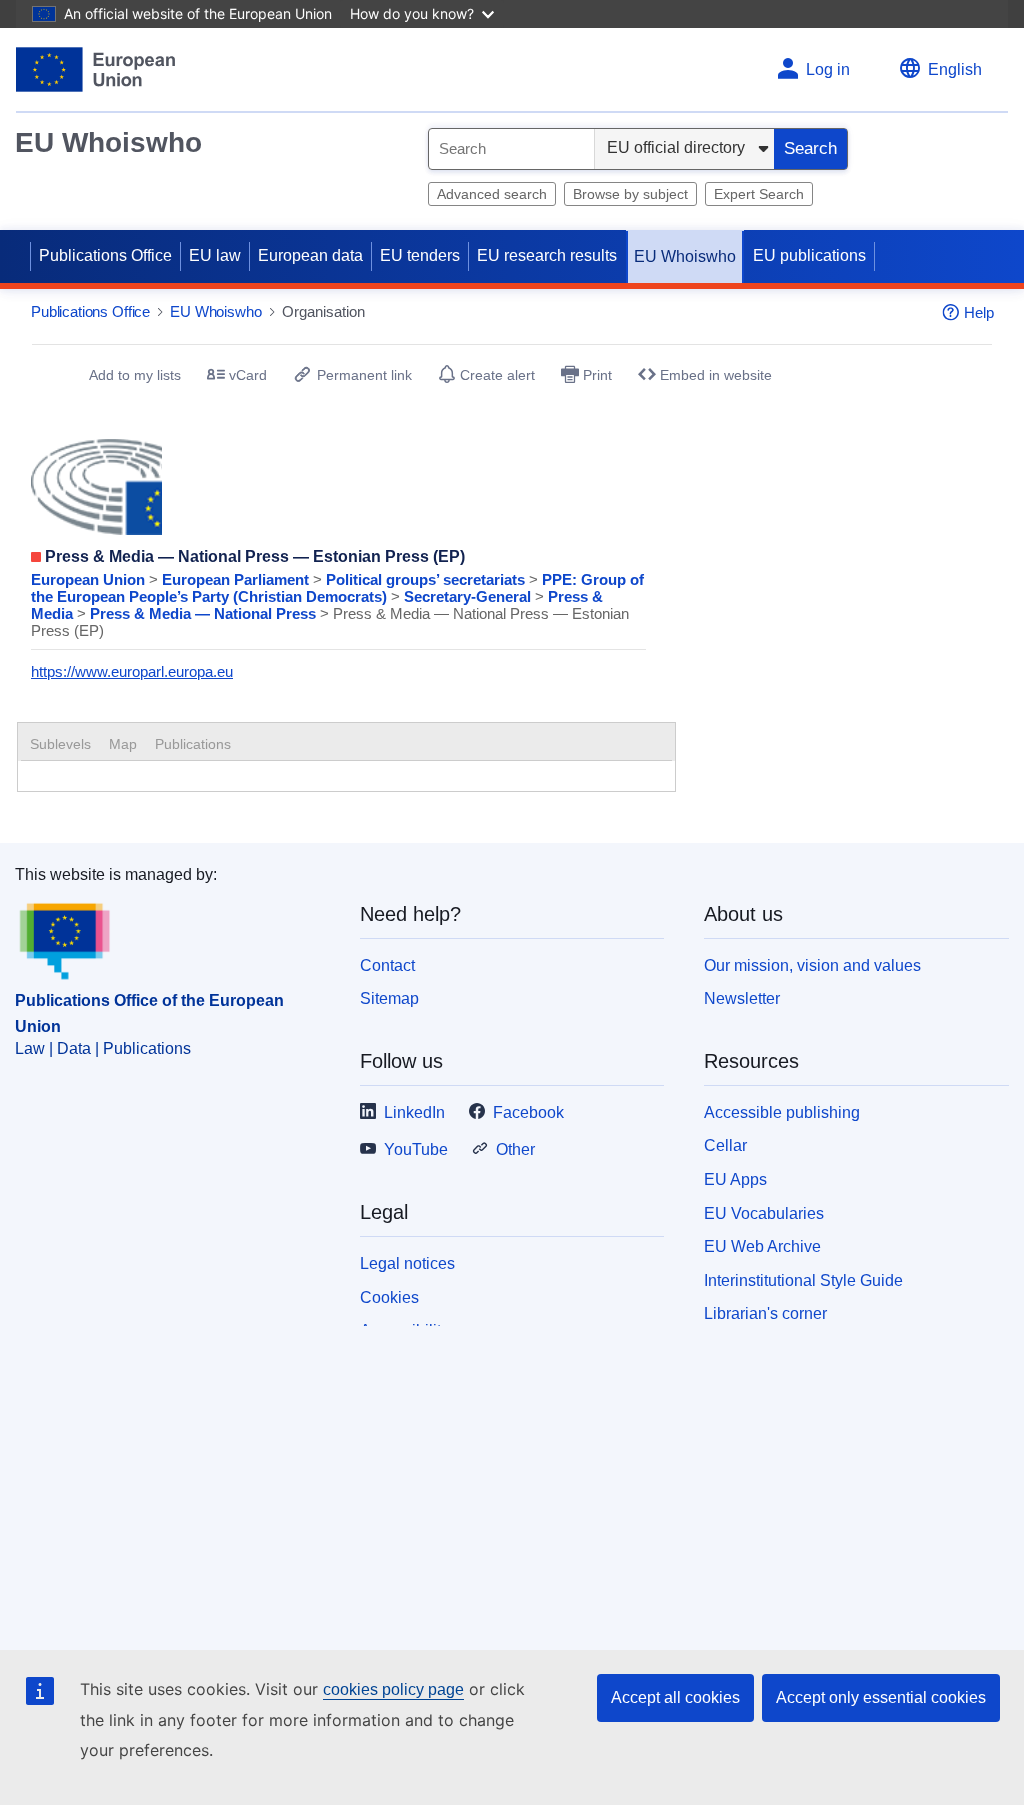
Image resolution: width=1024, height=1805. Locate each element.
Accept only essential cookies (881, 1697)
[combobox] (511, 149)
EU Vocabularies (764, 1213)
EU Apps (735, 1179)
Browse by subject (630, 194)
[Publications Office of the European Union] (95, 69)
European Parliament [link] (237, 579)
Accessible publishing (782, 1112)
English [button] (955, 69)
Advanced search (492, 194)
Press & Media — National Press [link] (205, 613)
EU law (215, 255)
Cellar (725, 1145)
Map (123, 744)
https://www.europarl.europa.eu (132, 671)
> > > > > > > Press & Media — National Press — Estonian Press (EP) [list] (337, 605)
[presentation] (123, 744)
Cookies (389, 1297)
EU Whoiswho (108, 142)
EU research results (547, 255)
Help (979, 312)
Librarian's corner (765, 1313)
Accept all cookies (675, 1697)
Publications (193, 744)
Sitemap (389, 998)
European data (310, 255)
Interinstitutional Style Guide (803, 1280)
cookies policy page (393, 1689)
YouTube (416, 1149)
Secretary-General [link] (469, 596)
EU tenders (420, 255)
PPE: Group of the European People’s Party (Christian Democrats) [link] (337, 588)
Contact (387, 965)
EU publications (809, 255)
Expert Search (759, 194)
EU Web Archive (762, 1246)
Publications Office (105, 255)
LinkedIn (414, 1112)
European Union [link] (90, 579)
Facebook (528, 1112)
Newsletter (742, 998)
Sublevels (60, 744)
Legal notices (407, 1263)
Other (515, 1149)
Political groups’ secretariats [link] (427, 579)
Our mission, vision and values (812, 965)
